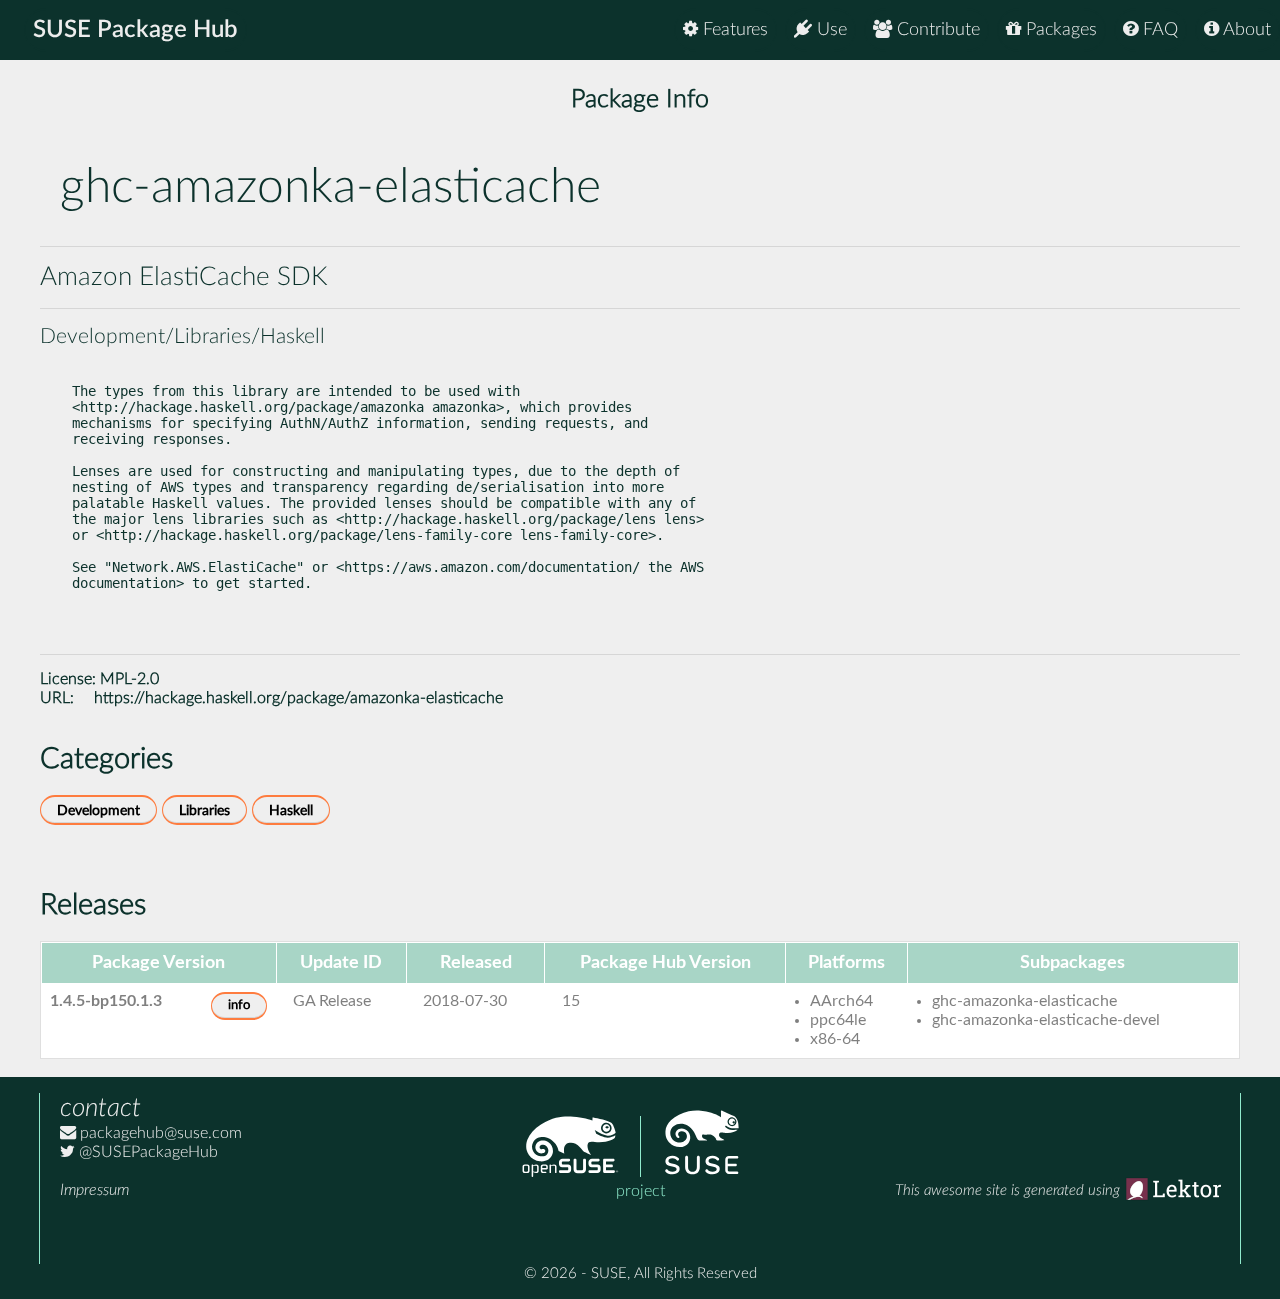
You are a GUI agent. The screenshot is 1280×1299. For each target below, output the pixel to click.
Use (829, 30)
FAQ (1158, 30)
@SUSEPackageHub (146, 1152)
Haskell (291, 810)
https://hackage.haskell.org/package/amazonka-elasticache (298, 698)
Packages (1059, 30)
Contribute (936, 30)
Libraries (204, 810)
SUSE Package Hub (135, 30)
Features (733, 30)
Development (98, 810)
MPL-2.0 (129, 679)
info (239, 1005)
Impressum (94, 1190)
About (1245, 30)
